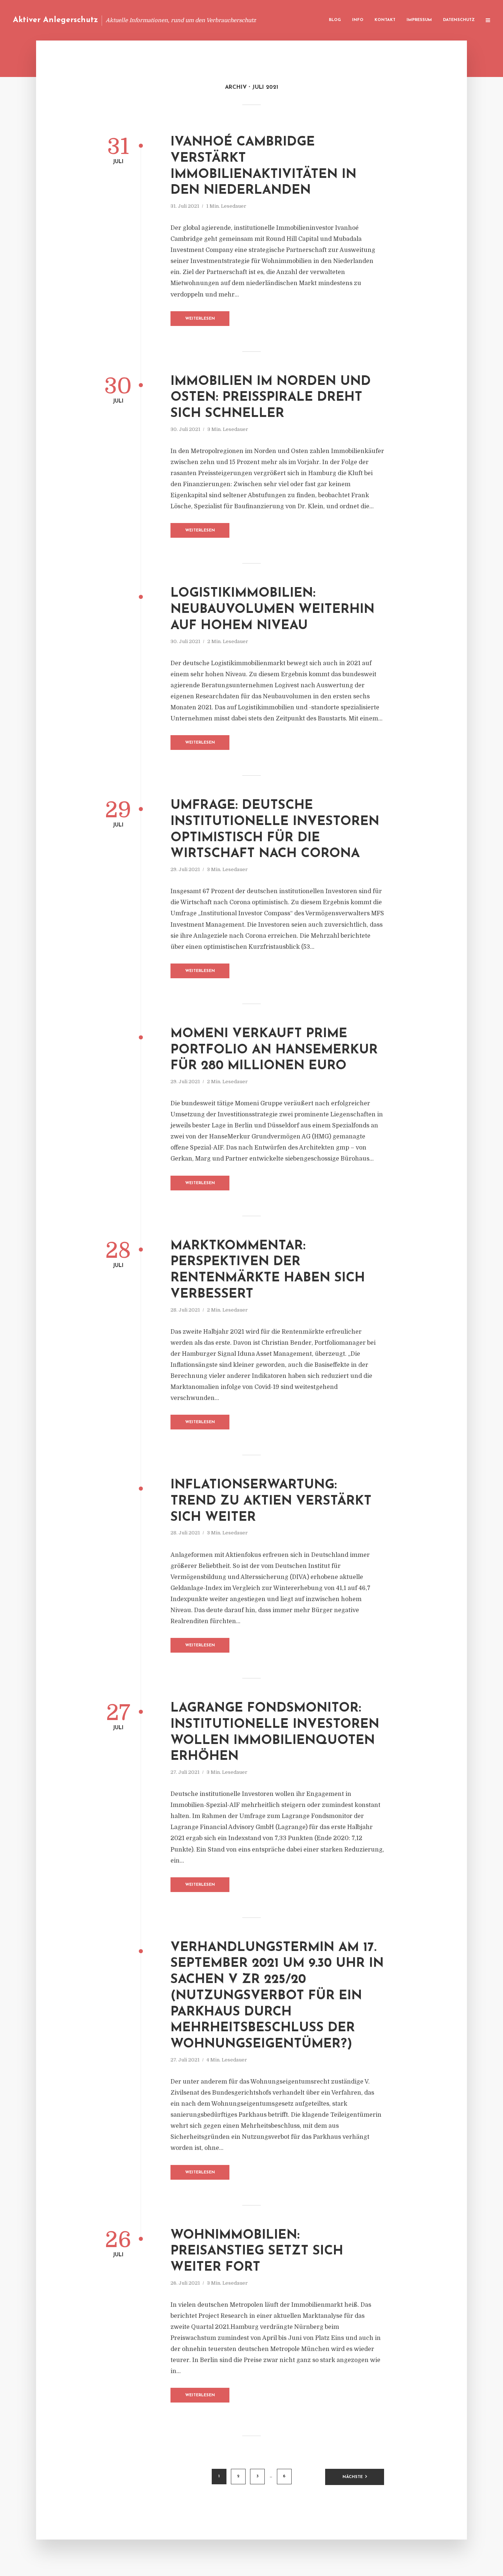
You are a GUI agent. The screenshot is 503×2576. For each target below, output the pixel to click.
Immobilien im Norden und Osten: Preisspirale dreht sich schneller (271, 398)
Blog (335, 20)
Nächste (353, 2477)
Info (358, 20)
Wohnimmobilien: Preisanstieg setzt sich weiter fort (257, 2252)
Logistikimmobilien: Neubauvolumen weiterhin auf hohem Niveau (272, 610)
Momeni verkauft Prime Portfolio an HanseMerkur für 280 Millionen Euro (274, 1050)
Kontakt (385, 20)
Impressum (419, 20)
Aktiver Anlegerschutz (55, 20)
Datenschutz (459, 20)
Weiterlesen (200, 319)
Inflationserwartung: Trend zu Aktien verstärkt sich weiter (271, 1501)
